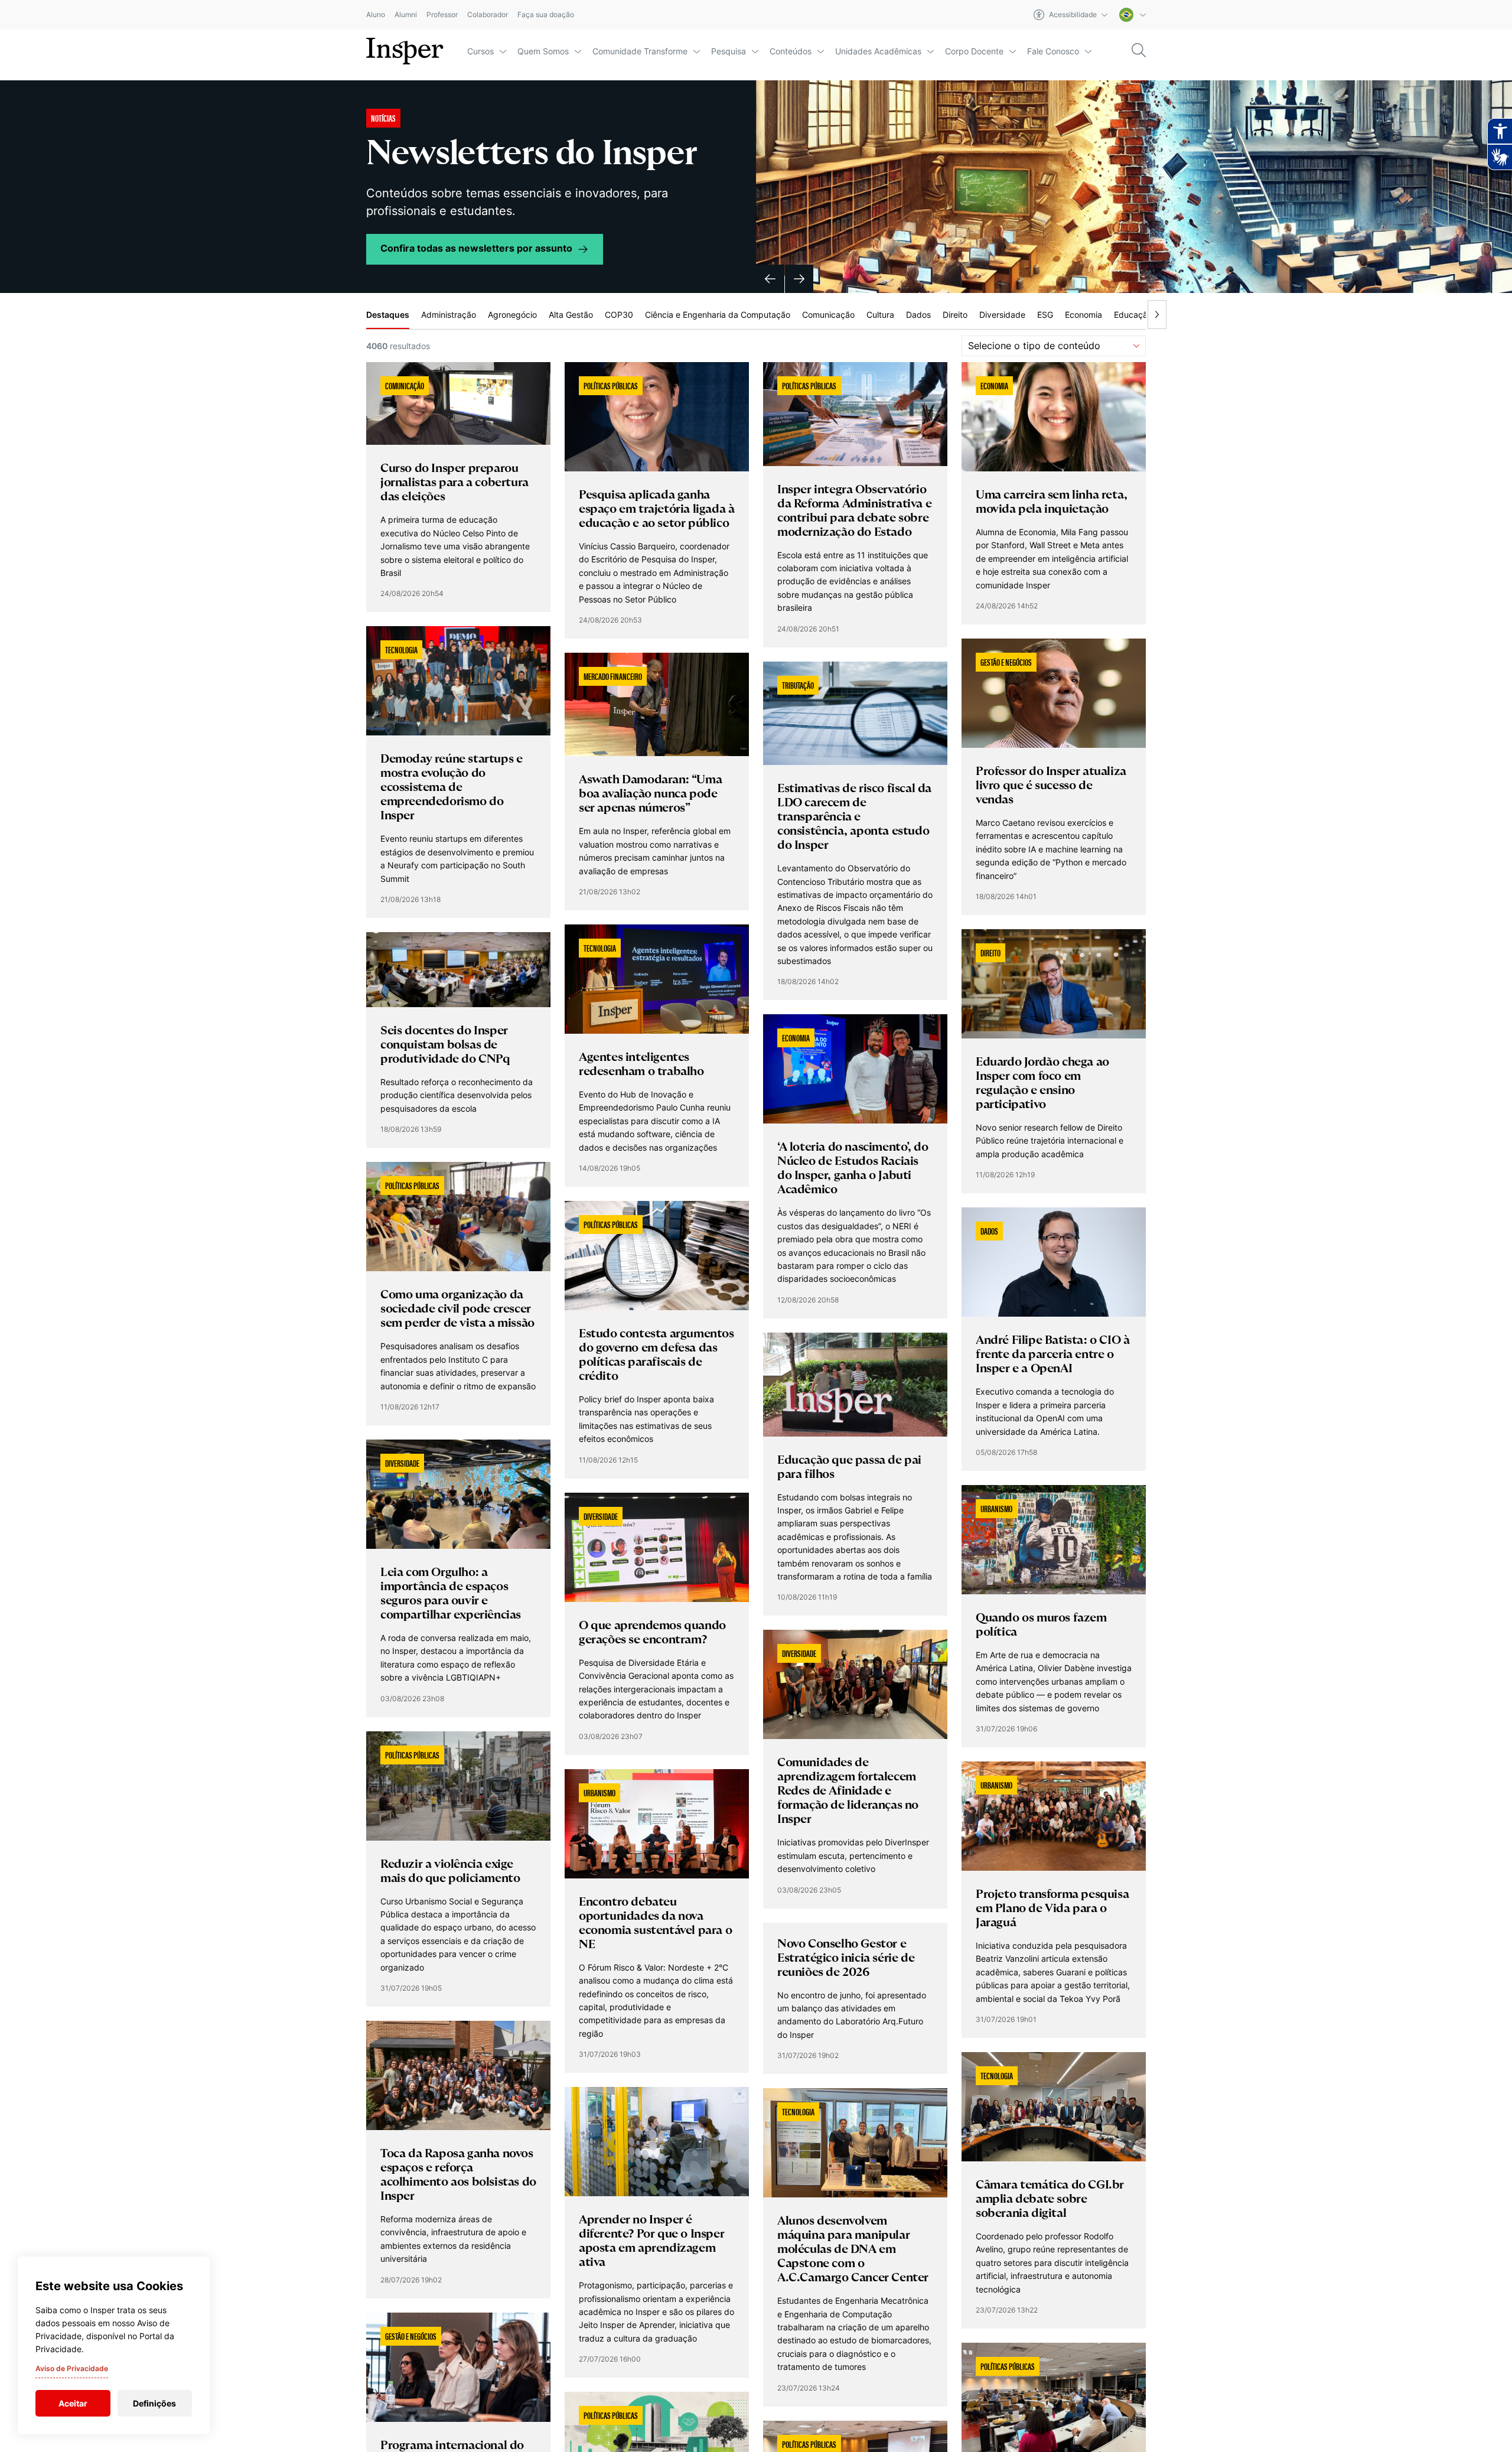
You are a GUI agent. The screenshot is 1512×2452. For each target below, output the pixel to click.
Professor (442, 15)
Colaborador (488, 15)
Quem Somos (543, 51)
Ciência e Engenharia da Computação (718, 315)
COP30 (619, 315)
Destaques (388, 315)
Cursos (480, 51)
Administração (449, 315)
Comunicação (828, 315)
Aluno (376, 15)
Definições (154, 2403)
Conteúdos (791, 51)
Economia (1084, 315)
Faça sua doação (546, 15)
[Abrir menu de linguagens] (1133, 15)
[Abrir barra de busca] (1139, 51)
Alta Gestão (571, 315)
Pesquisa (729, 51)
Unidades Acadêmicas (878, 51)
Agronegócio (512, 315)
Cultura (880, 315)
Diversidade (1002, 315)
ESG (1045, 315)
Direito (955, 315)
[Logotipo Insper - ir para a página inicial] (405, 51)
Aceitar (73, 2403)
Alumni (406, 15)
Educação (1133, 315)
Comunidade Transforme (640, 51)
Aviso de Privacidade (72, 2368)
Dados (918, 315)
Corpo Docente (974, 51)
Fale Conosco (1053, 51)
